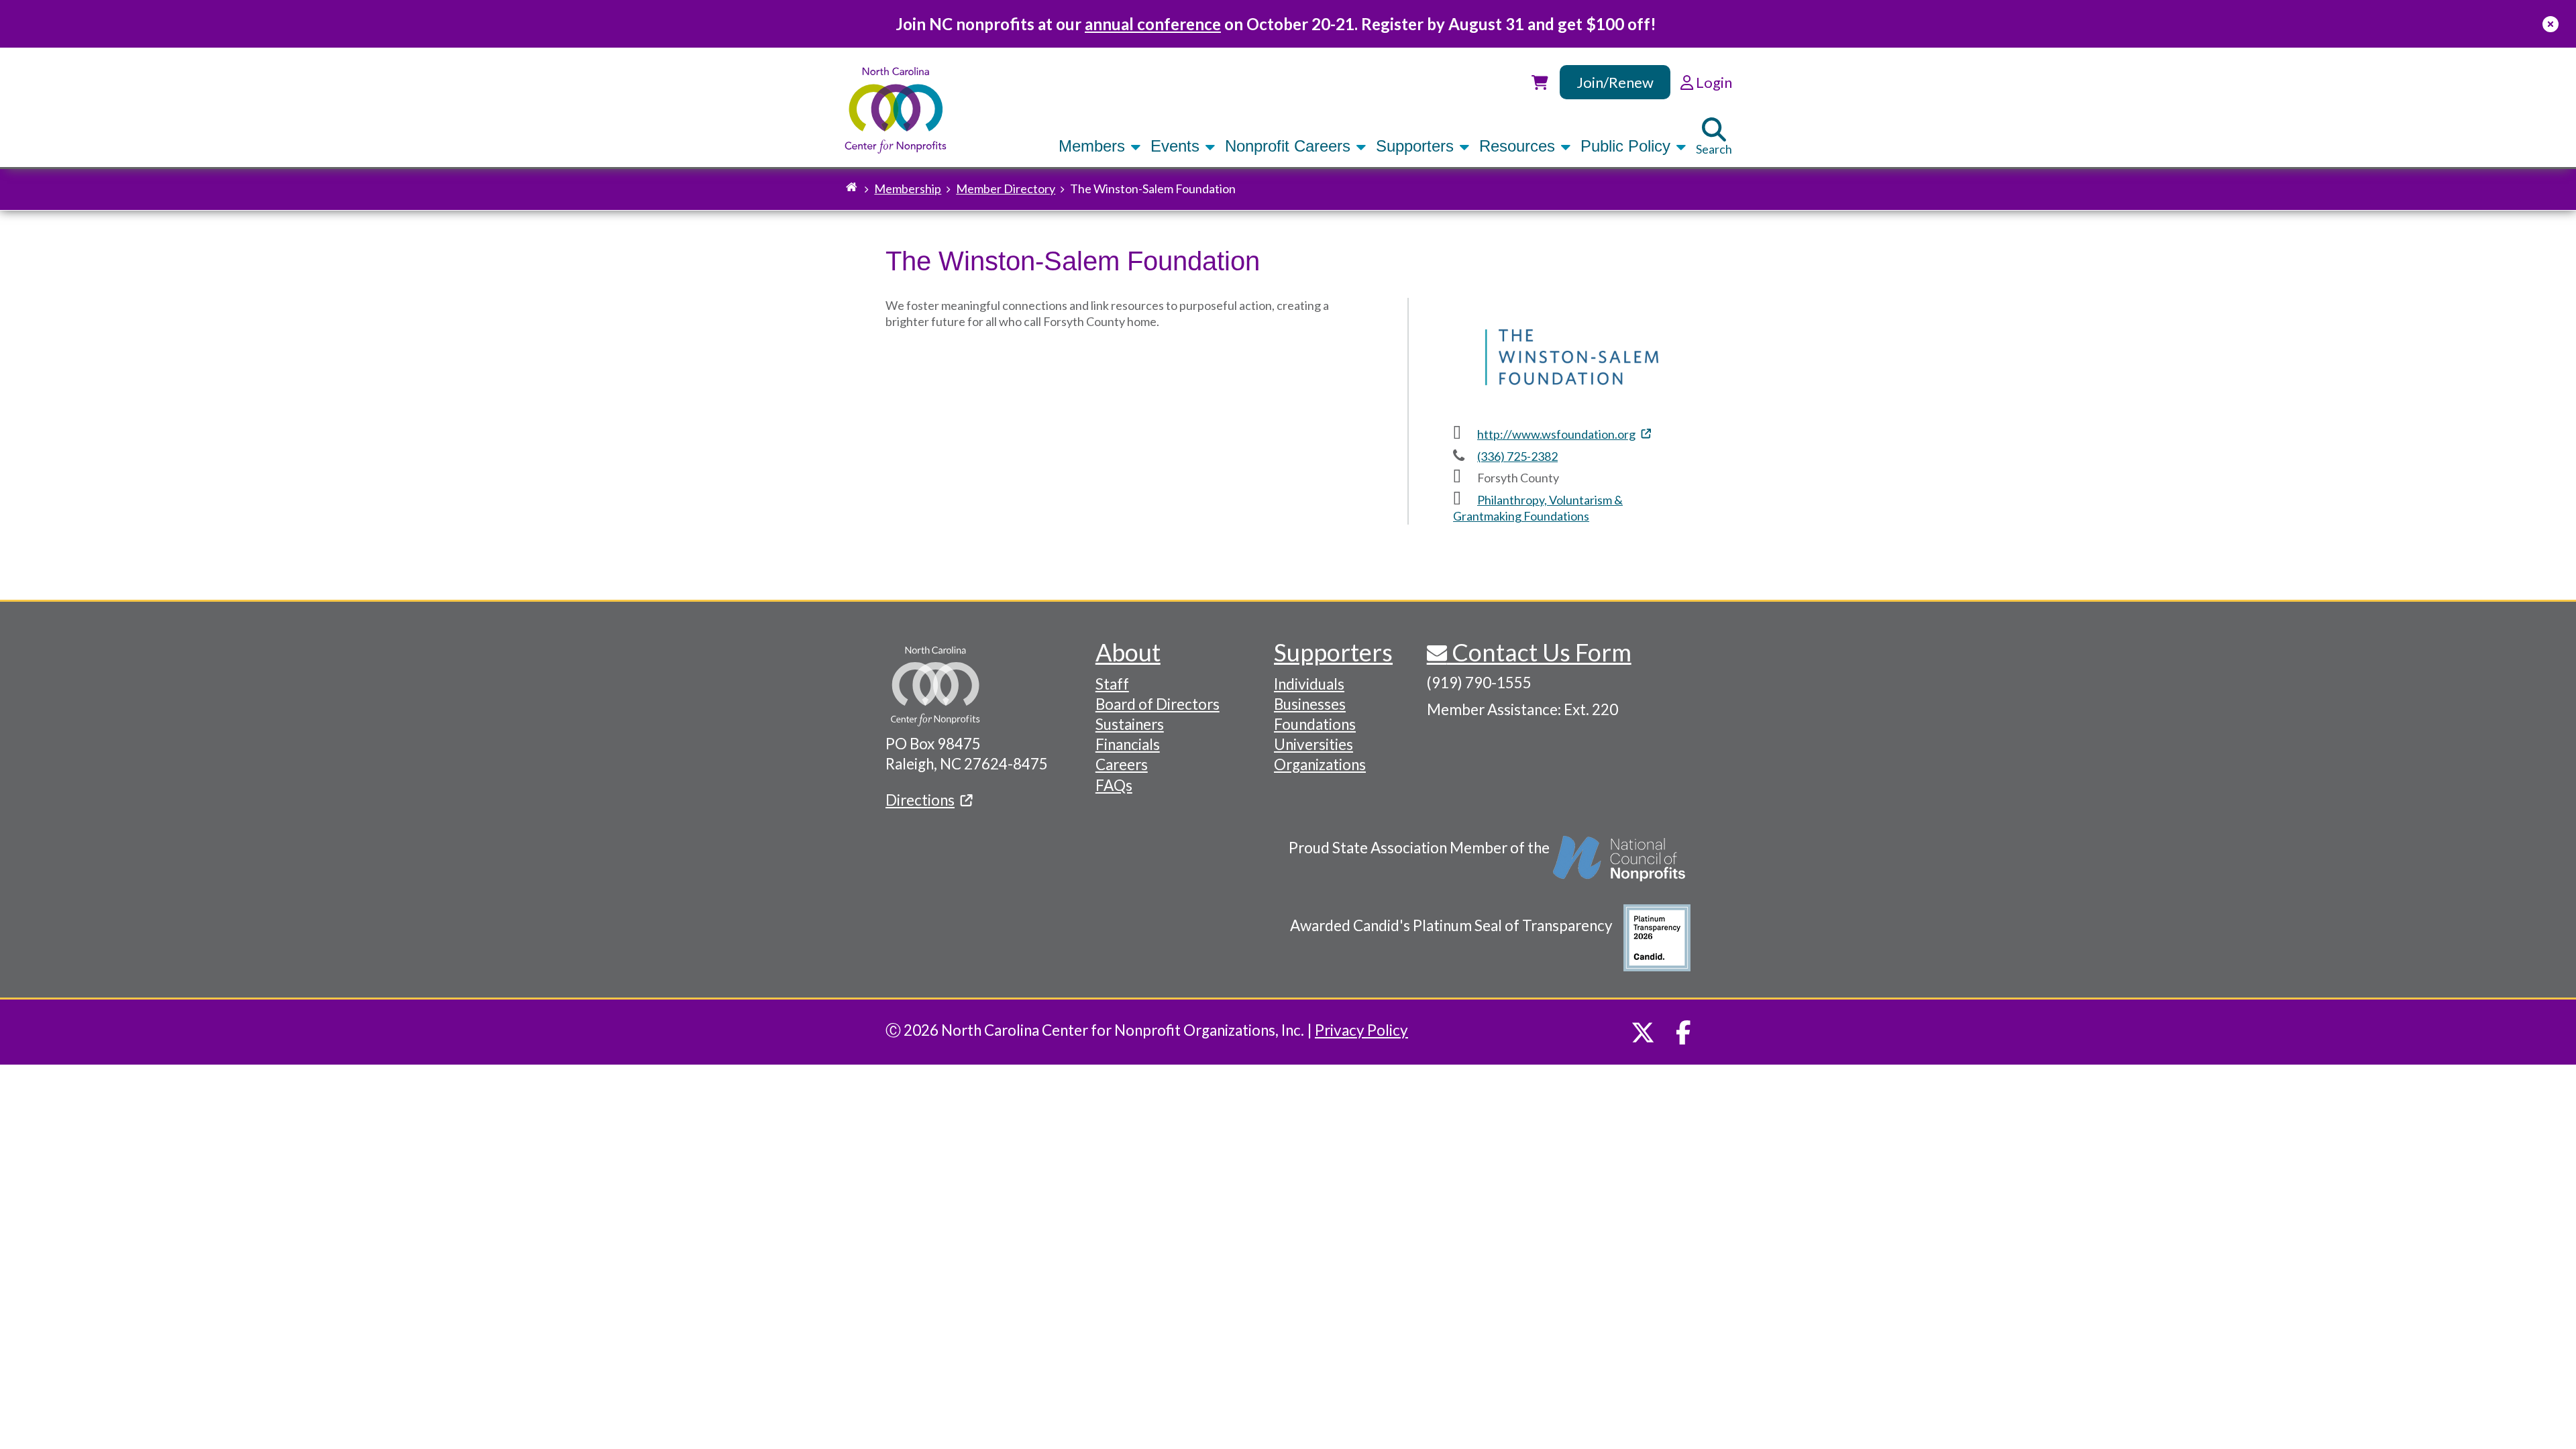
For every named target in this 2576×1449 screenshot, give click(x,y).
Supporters (1417, 146)
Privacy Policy (1361, 1030)
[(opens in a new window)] (1620, 865)
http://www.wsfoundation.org (1556, 434)
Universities (1313, 744)
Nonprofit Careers (1290, 146)
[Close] (2551, 24)
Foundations (1315, 724)
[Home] (896, 110)
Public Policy (1628, 146)
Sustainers (1130, 724)
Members (1094, 146)
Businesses (1310, 704)
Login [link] (1713, 82)
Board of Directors (1158, 704)
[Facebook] (1683, 1032)
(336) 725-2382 (1517, 456)
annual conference (1153, 24)
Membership (908, 189)
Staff (1112, 684)
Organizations (1320, 764)
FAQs (1114, 785)
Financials (1128, 744)
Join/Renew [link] (1615, 82)
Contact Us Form (1539, 652)
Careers (1122, 764)
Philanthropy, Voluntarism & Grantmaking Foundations (1538, 508)
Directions (920, 800)
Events (1177, 146)
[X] (1643, 1032)
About (1128, 652)
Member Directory (1006, 189)
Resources (1519, 146)
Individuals (1309, 684)
